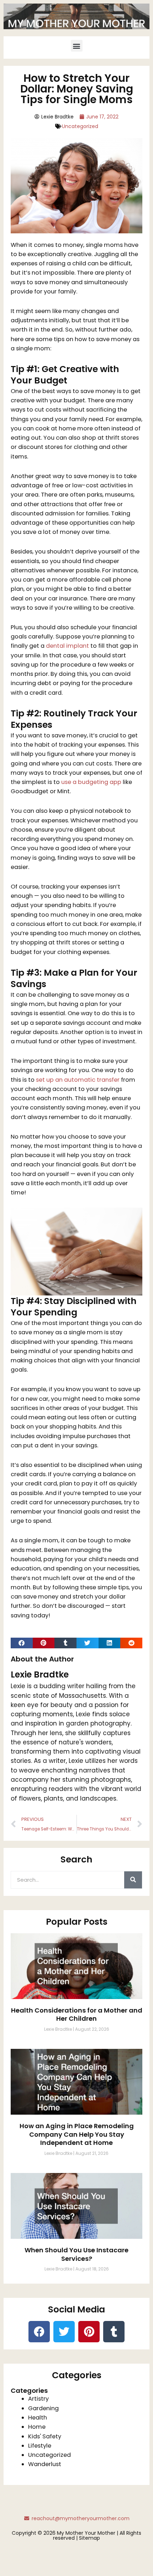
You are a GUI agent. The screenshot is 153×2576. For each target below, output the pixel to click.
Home (37, 2427)
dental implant (67, 646)
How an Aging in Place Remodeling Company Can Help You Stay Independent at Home (77, 2134)
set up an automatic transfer (78, 1080)
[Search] (133, 1880)
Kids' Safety (45, 2436)
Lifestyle (40, 2446)
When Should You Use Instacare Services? (76, 2254)
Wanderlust (45, 2464)
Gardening (43, 2408)
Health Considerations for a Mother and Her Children (77, 2014)
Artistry (38, 2399)
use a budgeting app (91, 782)
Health (38, 2418)
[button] (77, 46)
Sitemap (89, 2538)
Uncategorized (80, 126)
